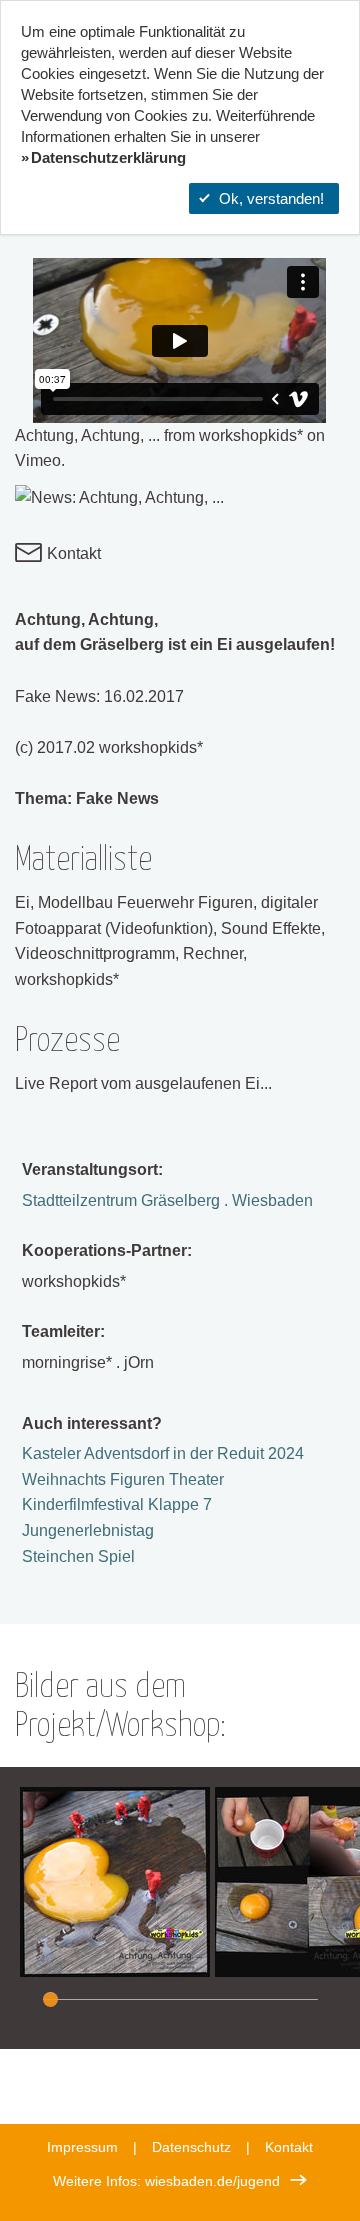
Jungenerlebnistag (88, 1530)
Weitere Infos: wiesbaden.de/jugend (166, 2181)
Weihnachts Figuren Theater (123, 1479)
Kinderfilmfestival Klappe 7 (117, 1504)
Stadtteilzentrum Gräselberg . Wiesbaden (167, 1200)
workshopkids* (251, 435)
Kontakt (72, 553)
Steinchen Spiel (78, 1556)
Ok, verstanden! (271, 198)
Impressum (82, 2147)
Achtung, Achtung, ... (87, 435)
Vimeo (38, 460)
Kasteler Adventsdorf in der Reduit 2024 (163, 1453)
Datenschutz (191, 2147)
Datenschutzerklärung (108, 157)
